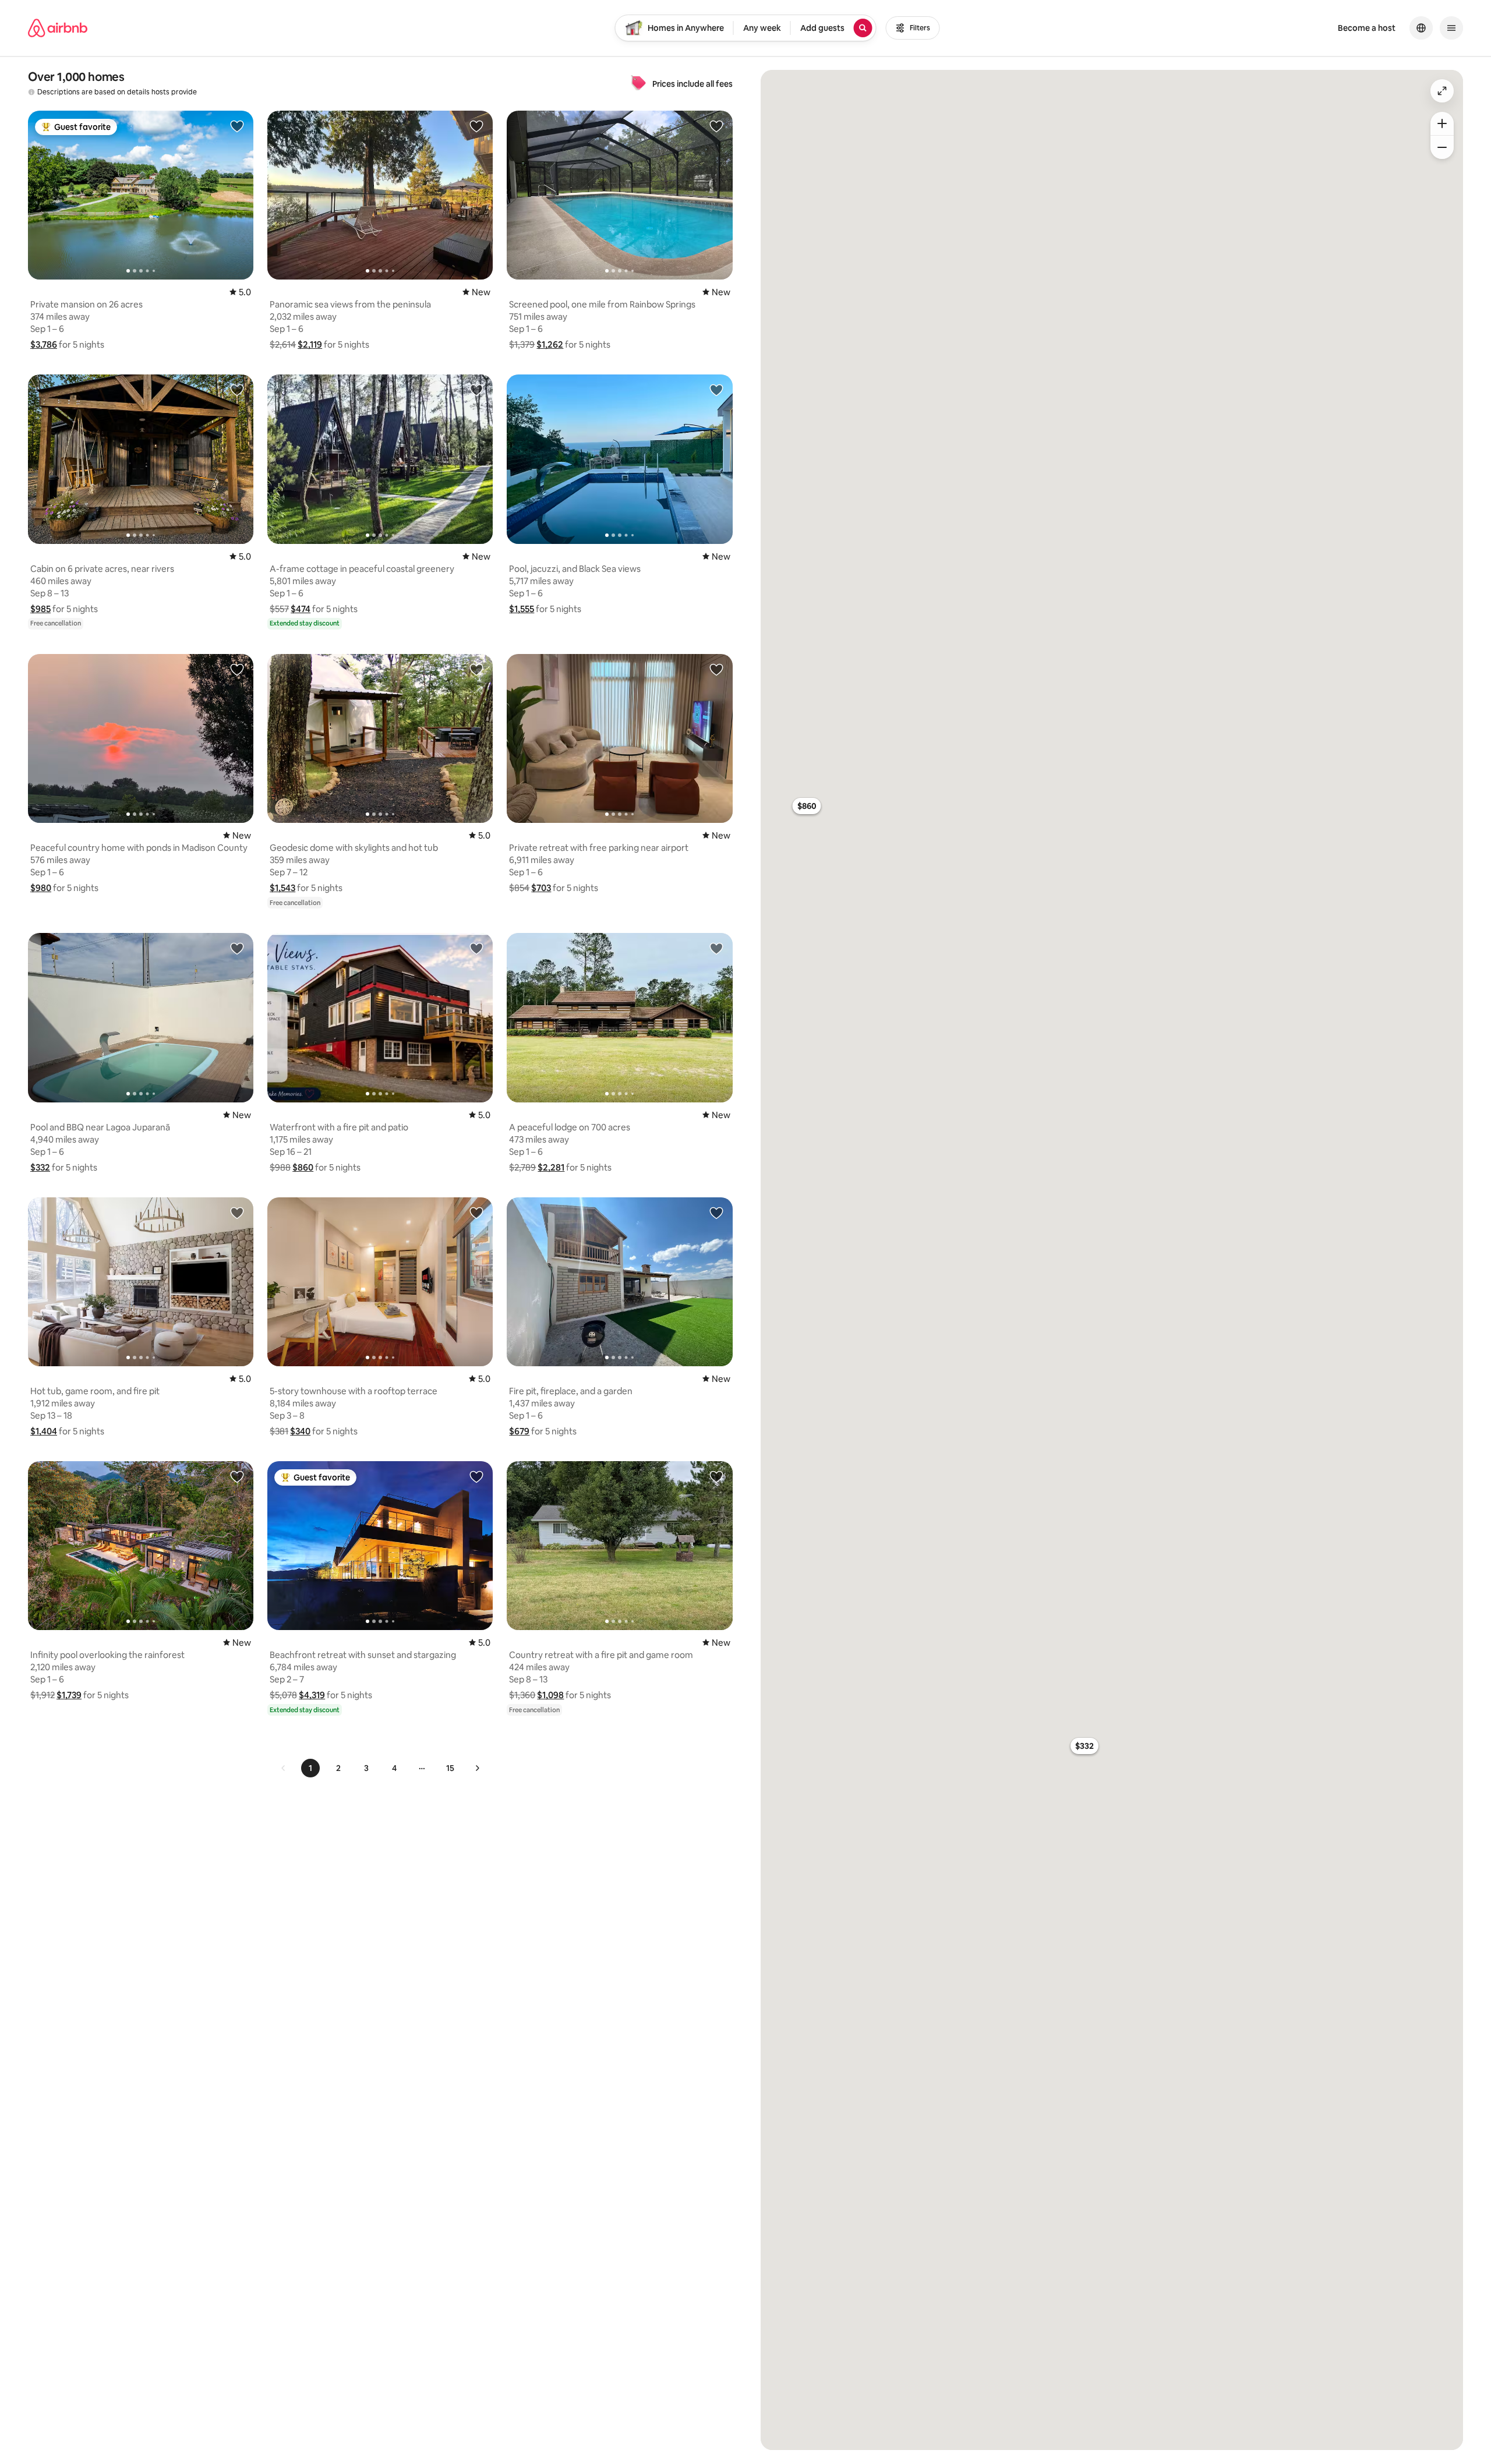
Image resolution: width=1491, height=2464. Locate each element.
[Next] (477, 1768)
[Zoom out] (1442, 147)
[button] (44, 344)
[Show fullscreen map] (1442, 91)
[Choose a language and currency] (1421, 28)
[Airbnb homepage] (58, 28)
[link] (284, 1768)
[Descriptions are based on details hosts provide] (31, 92)
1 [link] (310, 1768)
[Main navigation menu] (1451, 28)
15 (450, 1768)
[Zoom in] (1442, 123)
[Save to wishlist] (237, 126)
